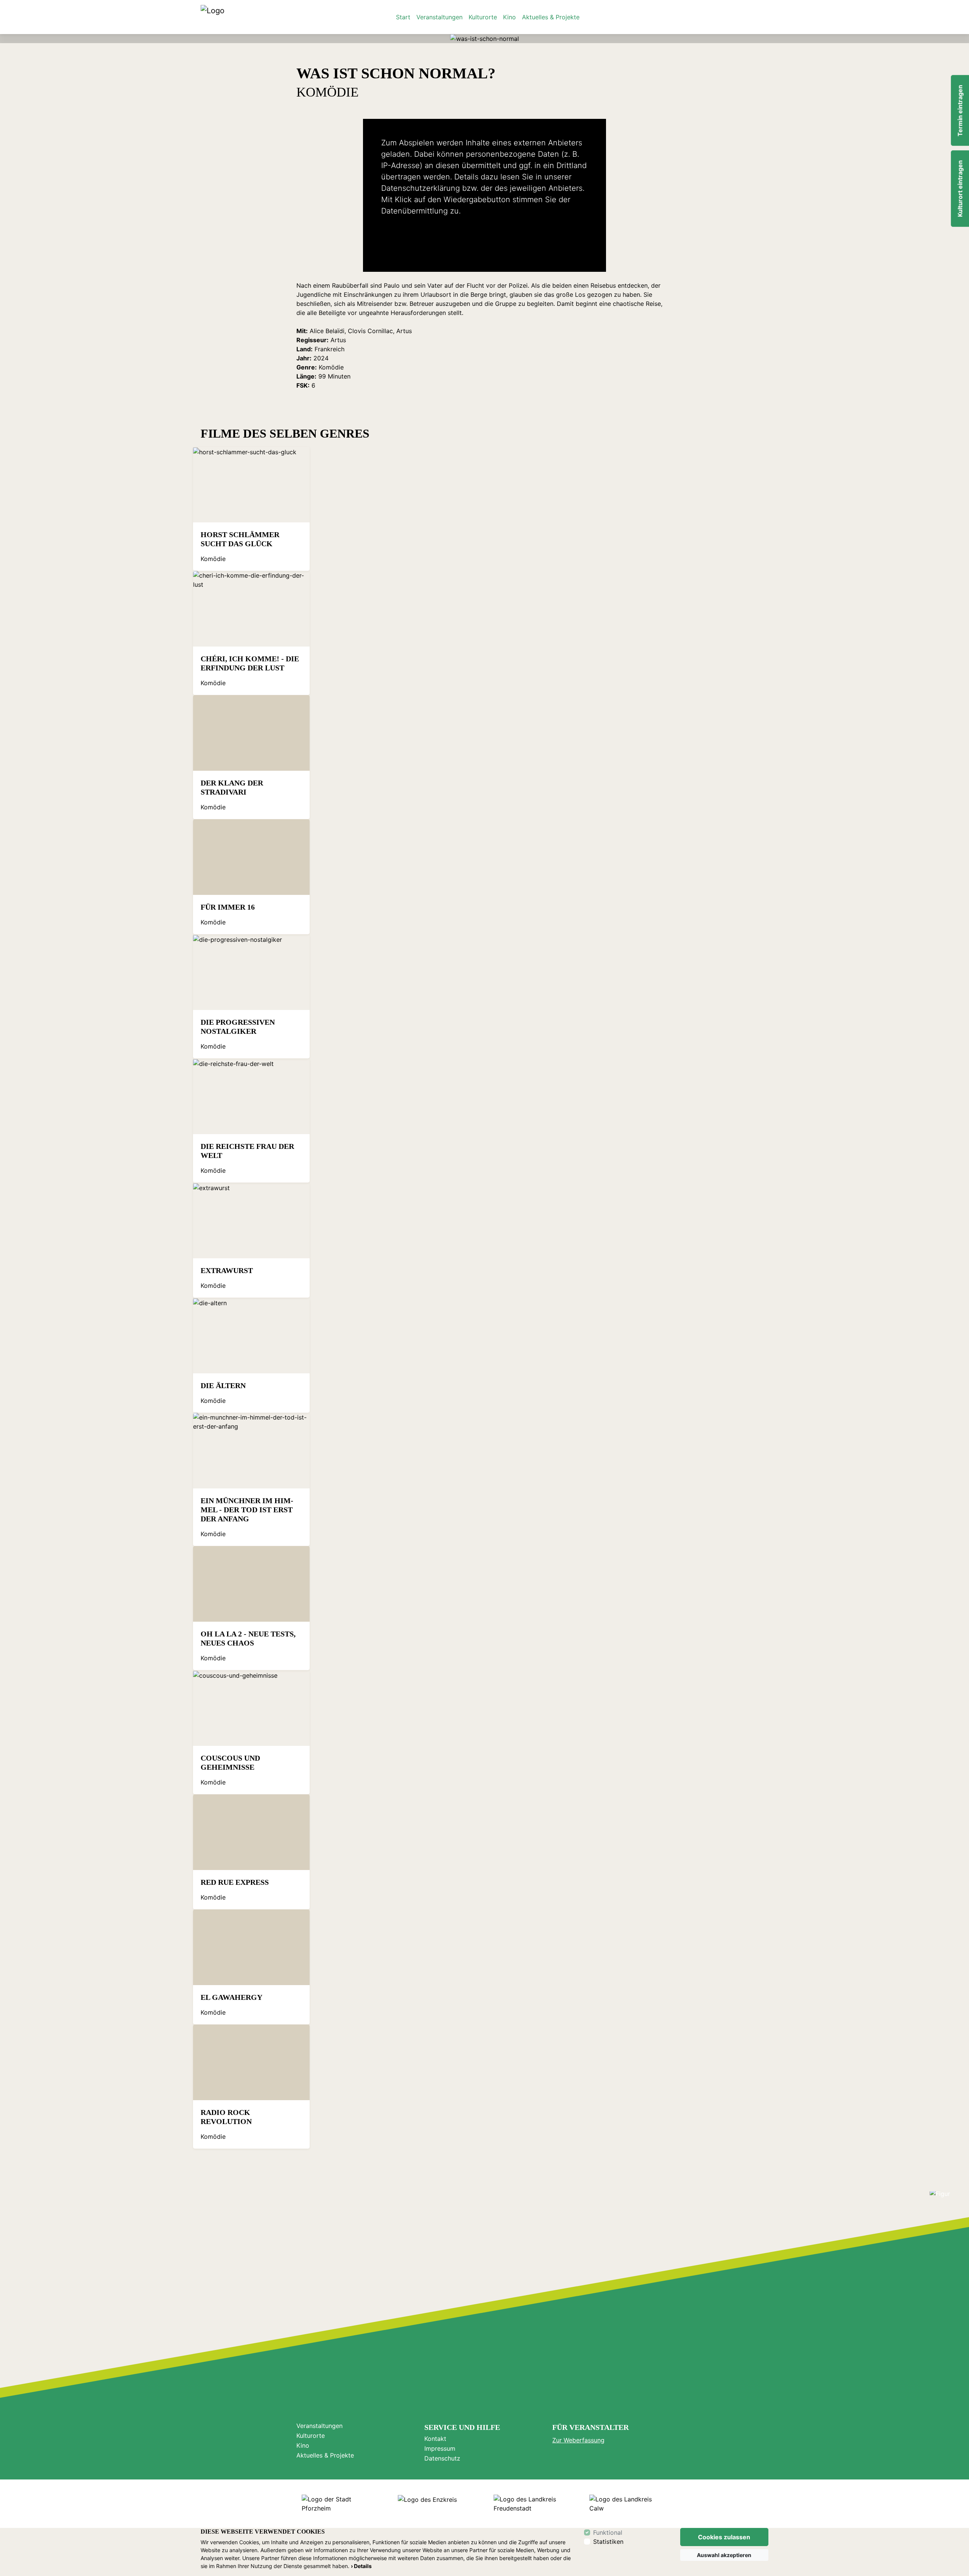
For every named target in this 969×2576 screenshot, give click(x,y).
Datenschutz (442, 2458)
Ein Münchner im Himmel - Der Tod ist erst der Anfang (247, 1510)
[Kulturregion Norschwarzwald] (213, 17)
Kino (509, 17)
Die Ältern (223, 1385)
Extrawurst (227, 1270)
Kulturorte (483, 17)
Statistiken (608, 2542)
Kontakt (435, 2439)
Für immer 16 (228, 907)
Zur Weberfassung (578, 2440)
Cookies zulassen (724, 2537)
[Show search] (760, 17)
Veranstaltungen (439, 17)
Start (403, 17)
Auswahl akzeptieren (724, 2555)
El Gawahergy (231, 1997)
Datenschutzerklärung (421, 188)
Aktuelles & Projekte (551, 17)
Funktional (608, 2532)
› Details (361, 2566)
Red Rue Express (235, 1882)
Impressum (440, 2448)
